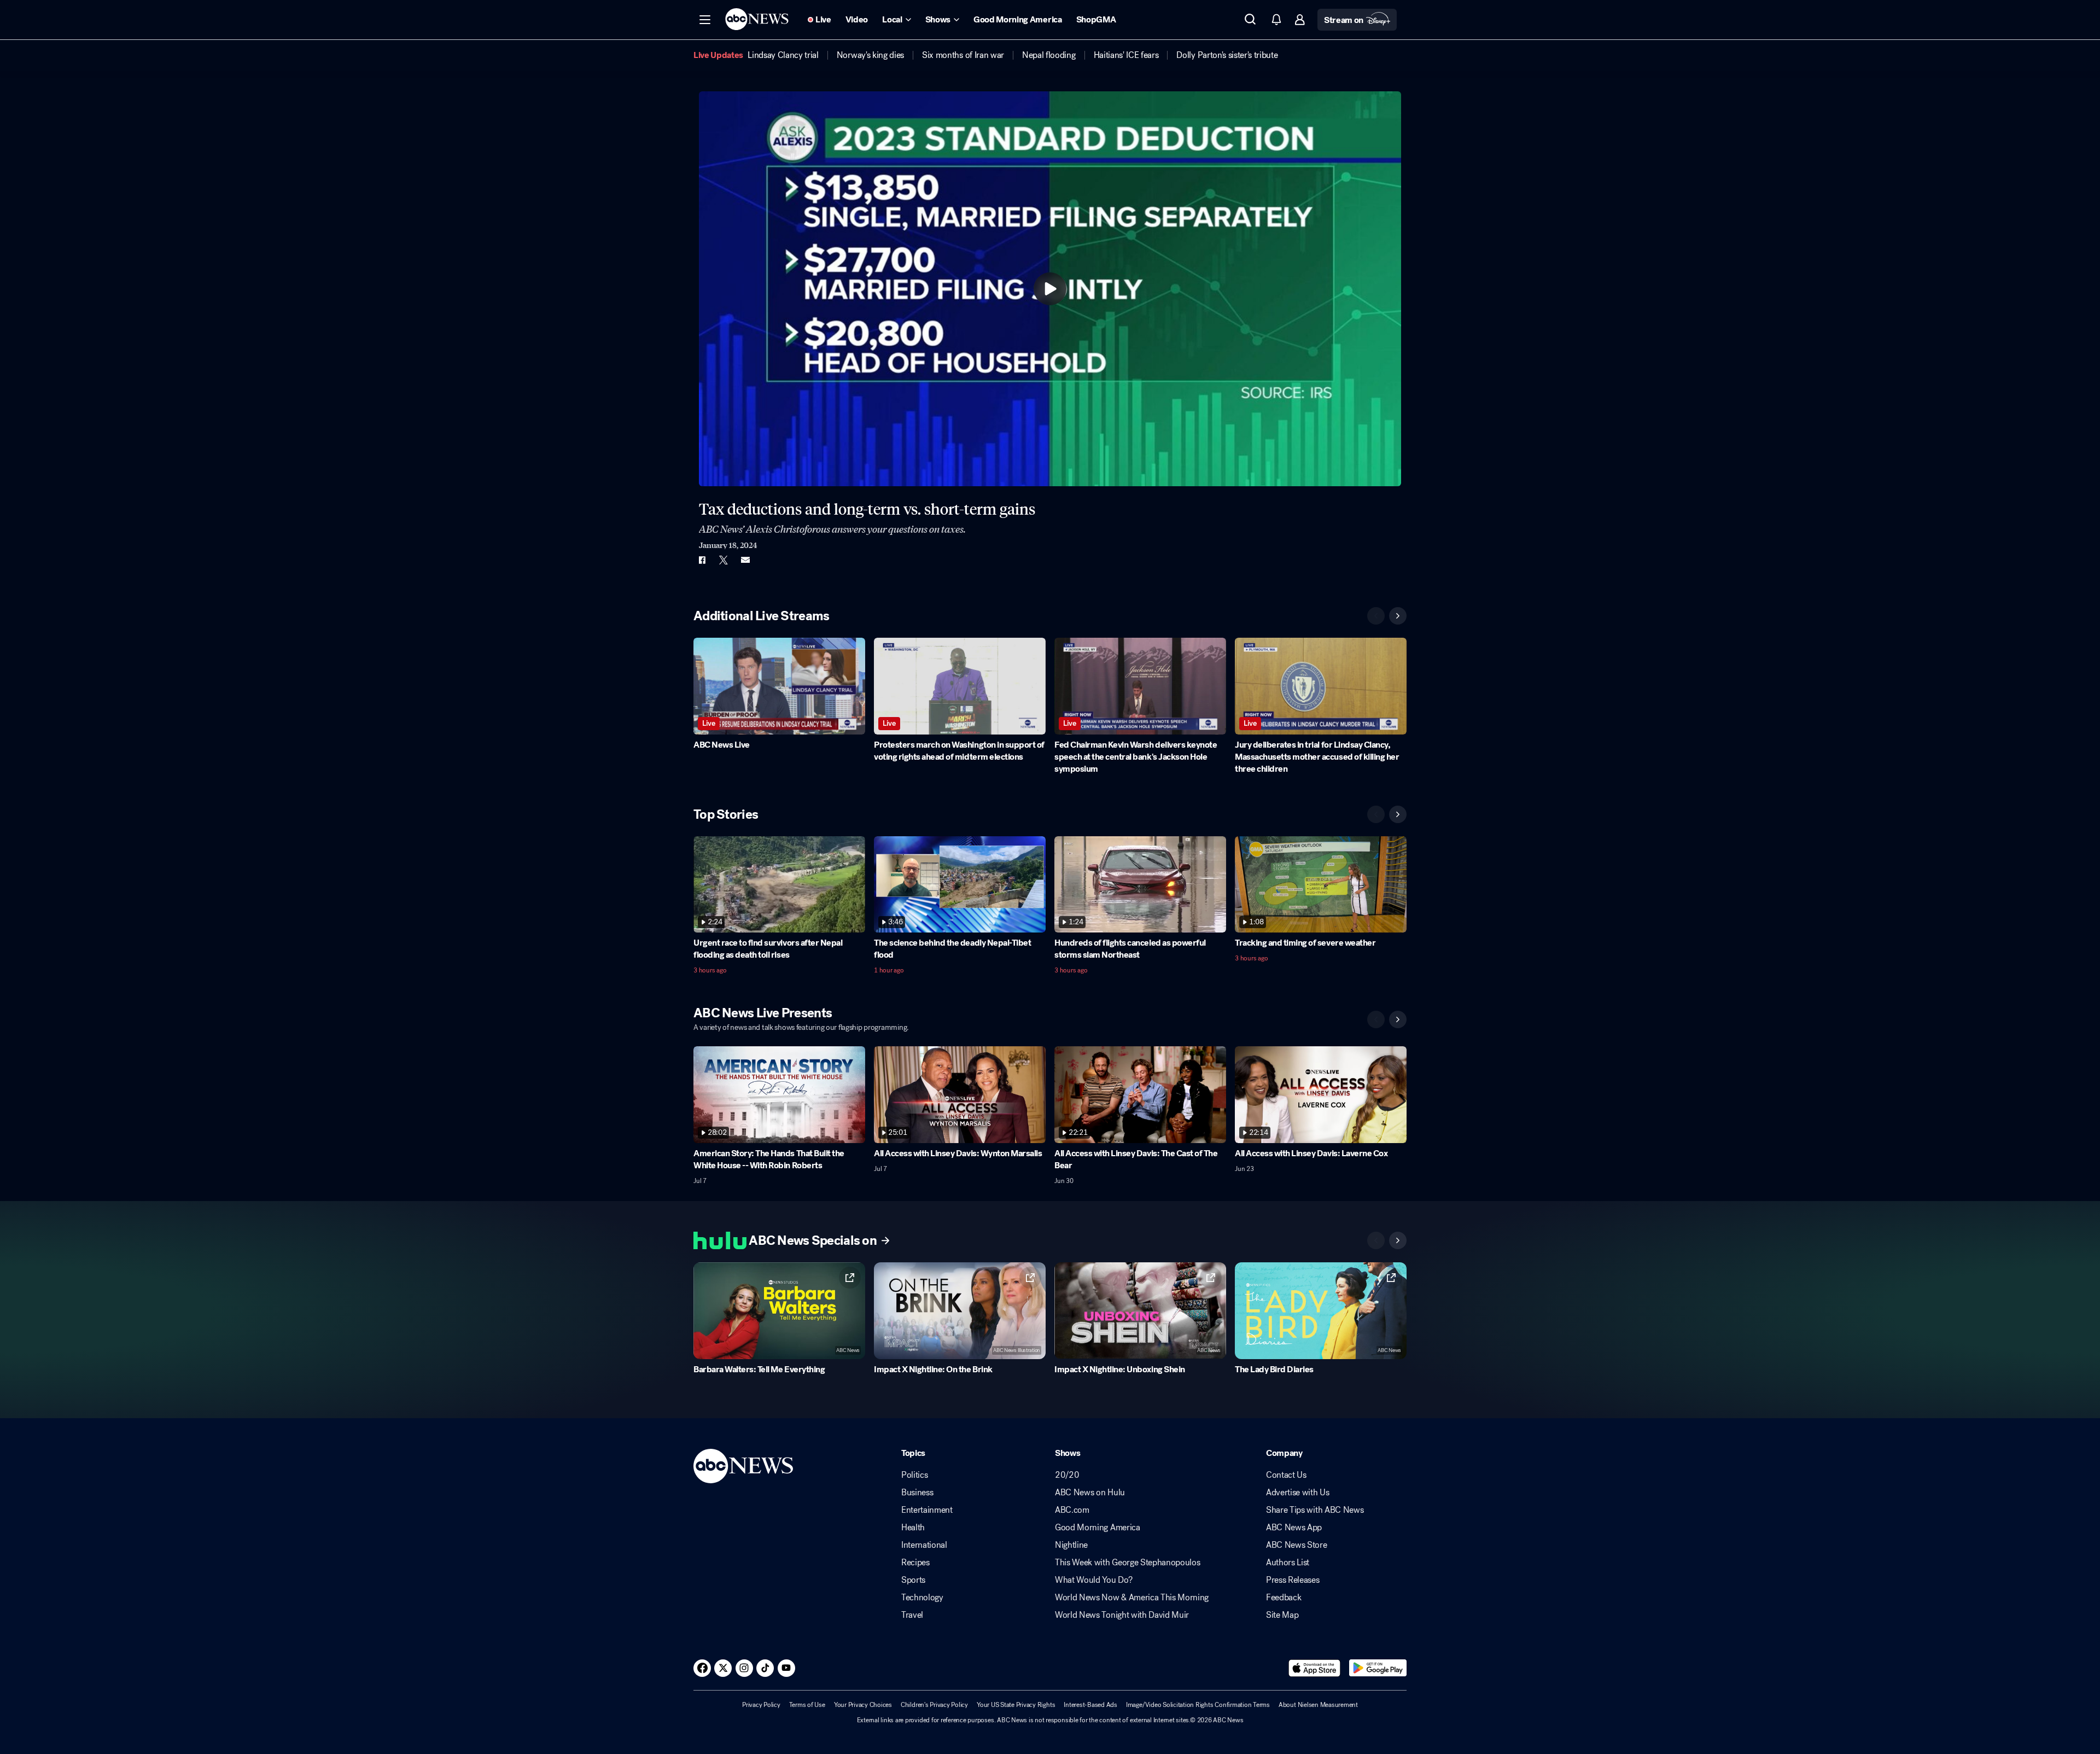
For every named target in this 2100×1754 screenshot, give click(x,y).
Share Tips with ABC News (1315, 1510)
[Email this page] (745, 560)
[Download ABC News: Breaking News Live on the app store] (1315, 1668)
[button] (705, 20)
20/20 (1067, 1475)
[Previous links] (1376, 1240)
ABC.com (1072, 1510)
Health (913, 1528)
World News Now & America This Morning (1132, 1598)
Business (917, 1493)
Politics (914, 1475)
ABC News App (1294, 1528)
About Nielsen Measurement (1318, 1705)
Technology (922, 1598)
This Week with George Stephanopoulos (1127, 1563)
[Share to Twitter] (724, 560)
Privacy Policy (761, 1705)
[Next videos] (1398, 616)
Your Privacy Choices (863, 1705)
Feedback (1284, 1598)
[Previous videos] (1376, 616)
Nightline (1071, 1545)
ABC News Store (1297, 1545)
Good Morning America (1098, 1528)
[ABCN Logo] (757, 19)
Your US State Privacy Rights (1016, 1705)
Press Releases (1293, 1580)
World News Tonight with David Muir (1122, 1615)
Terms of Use (807, 1705)
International (924, 1545)
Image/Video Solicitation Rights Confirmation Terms (1198, 1705)
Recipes (915, 1563)
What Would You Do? (1093, 1580)
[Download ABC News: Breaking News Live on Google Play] (1378, 1668)
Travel (912, 1615)
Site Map (1282, 1615)
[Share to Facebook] (702, 560)
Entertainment (927, 1510)
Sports (913, 1580)
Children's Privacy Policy (934, 1705)
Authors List (1288, 1563)
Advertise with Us (1298, 1493)
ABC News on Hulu (1090, 1493)
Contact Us (1286, 1475)
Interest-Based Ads (1090, 1705)
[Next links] (1398, 1240)
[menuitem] (783, 55)
